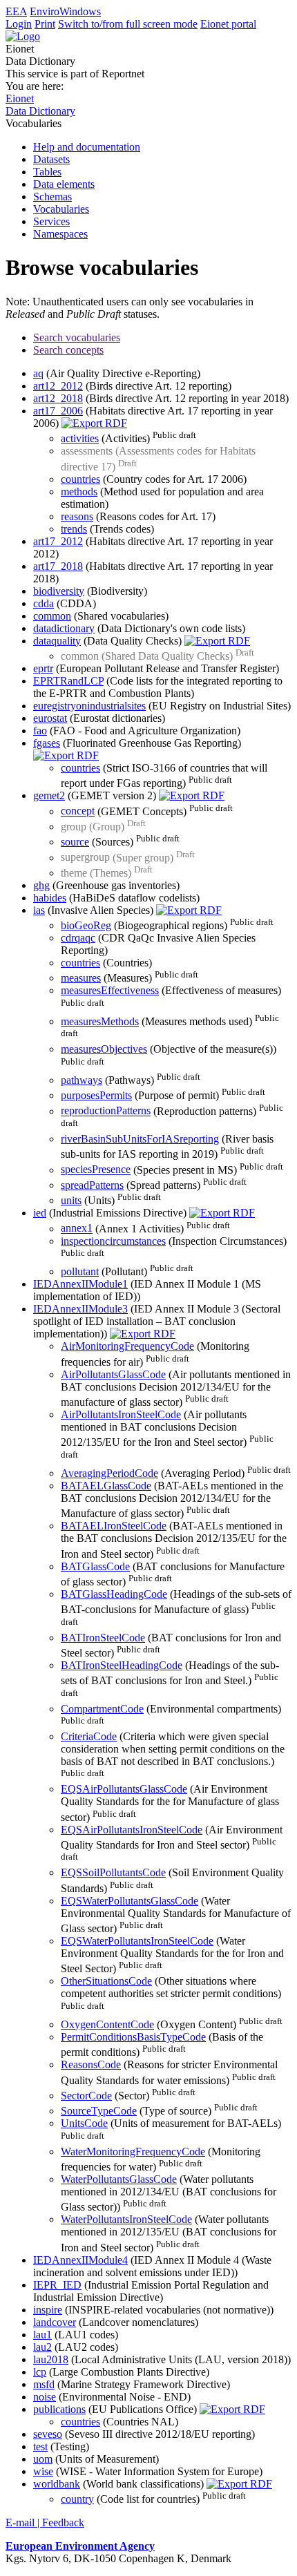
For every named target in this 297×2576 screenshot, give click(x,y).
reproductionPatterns (106, 1111)
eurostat (50, 718)
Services (51, 221)
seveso (48, 2434)
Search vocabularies (77, 337)
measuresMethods (100, 1021)
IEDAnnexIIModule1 (80, 1284)
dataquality (57, 641)
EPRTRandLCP (68, 681)
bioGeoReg (86, 925)
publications (59, 2409)
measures (81, 978)
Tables (47, 172)
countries (80, 479)
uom (43, 2459)
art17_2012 (58, 541)
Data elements (64, 184)
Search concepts (68, 350)
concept (78, 811)
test (40, 2446)
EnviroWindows (65, 11)
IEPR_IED (57, 2285)
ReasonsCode (91, 2064)
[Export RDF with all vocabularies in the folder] (94, 423)
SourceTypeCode (99, 2111)
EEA (16, 11)
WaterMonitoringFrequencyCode (133, 2152)
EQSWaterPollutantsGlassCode (130, 1901)
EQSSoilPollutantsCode (113, 1872)
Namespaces (60, 234)
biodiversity (59, 591)
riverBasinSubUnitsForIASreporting (140, 1139)
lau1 (42, 2335)
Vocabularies (61, 209)
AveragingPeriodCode (109, 1473)
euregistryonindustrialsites (89, 706)
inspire (48, 2310)
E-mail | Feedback (45, 2522)
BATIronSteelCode (103, 1638)
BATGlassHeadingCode (114, 1594)
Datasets (51, 159)
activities (80, 438)
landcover (55, 2322)
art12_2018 (58, 398)
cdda (44, 603)
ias (39, 910)
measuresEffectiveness (110, 990)
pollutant (80, 1271)
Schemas (52, 197)
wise (43, 2471)
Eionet (20, 98)
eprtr (43, 668)
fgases (47, 743)
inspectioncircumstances (113, 1241)
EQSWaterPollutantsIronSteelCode (137, 1941)
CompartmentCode (102, 1709)
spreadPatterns (92, 1185)
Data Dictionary (40, 111)
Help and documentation (87, 147)
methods (79, 492)
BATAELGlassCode (106, 1486)
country (77, 2499)
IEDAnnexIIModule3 (80, 1309)
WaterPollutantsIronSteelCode (126, 2219)
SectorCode (86, 2096)
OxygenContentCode (107, 2024)
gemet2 (49, 795)
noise (45, 2397)
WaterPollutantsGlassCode (119, 2179)
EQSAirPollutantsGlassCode (124, 1789)
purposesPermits (96, 1095)
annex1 (77, 1229)
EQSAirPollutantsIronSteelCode (132, 1830)
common (52, 616)
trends (74, 529)
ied (40, 1213)
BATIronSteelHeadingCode (122, 1665)
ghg (41, 885)
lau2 (42, 2347)
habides (50, 898)
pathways (82, 1080)
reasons (77, 516)
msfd (44, 2384)
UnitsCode (84, 2123)
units (71, 1200)
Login (19, 24)
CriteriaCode (89, 1736)
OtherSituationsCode (106, 1981)
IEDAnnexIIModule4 (80, 2260)
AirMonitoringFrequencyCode (127, 1346)
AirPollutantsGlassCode (113, 1374)
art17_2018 (58, 566)
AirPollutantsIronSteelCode (121, 1414)
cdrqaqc (78, 938)
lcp (40, 2372)
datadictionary (64, 628)
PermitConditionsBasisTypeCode (133, 2037)
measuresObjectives (104, 1049)
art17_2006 (58, 411)
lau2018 (51, 2359)
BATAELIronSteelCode (114, 1526)
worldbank (57, 2484)
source (75, 842)
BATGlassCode (95, 1566)
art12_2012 (58, 386)
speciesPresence (96, 1170)
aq (38, 373)
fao (40, 731)
